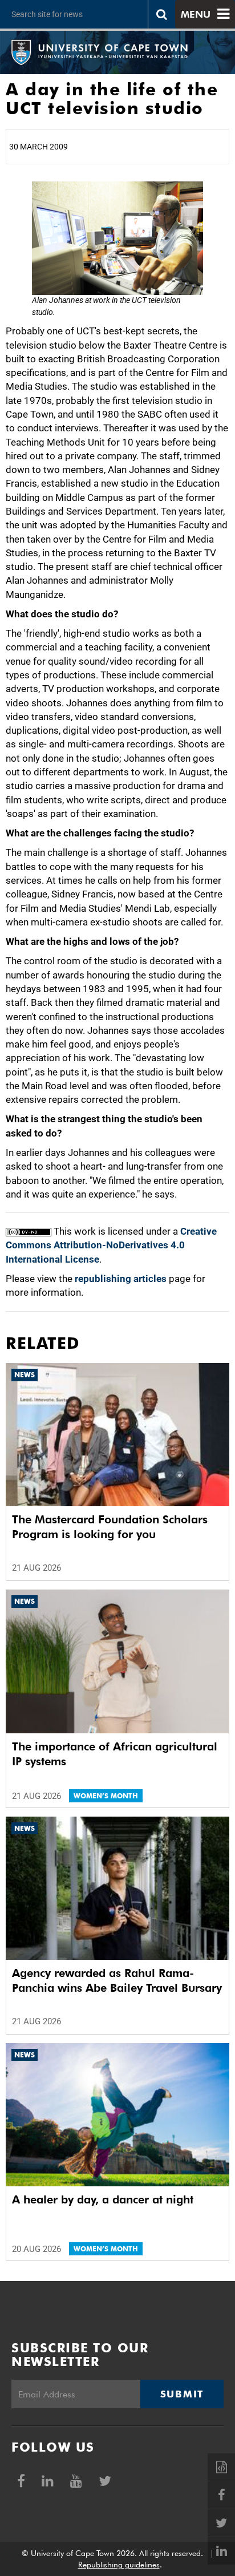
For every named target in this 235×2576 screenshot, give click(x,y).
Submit (182, 2394)
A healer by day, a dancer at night (103, 2199)
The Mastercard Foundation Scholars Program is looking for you (110, 1527)
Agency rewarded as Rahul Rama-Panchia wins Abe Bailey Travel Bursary (117, 1980)
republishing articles (121, 1279)
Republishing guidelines (119, 2565)
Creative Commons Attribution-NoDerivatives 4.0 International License (111, 1245)
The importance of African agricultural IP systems (115, 1754)
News (25, 1375)
